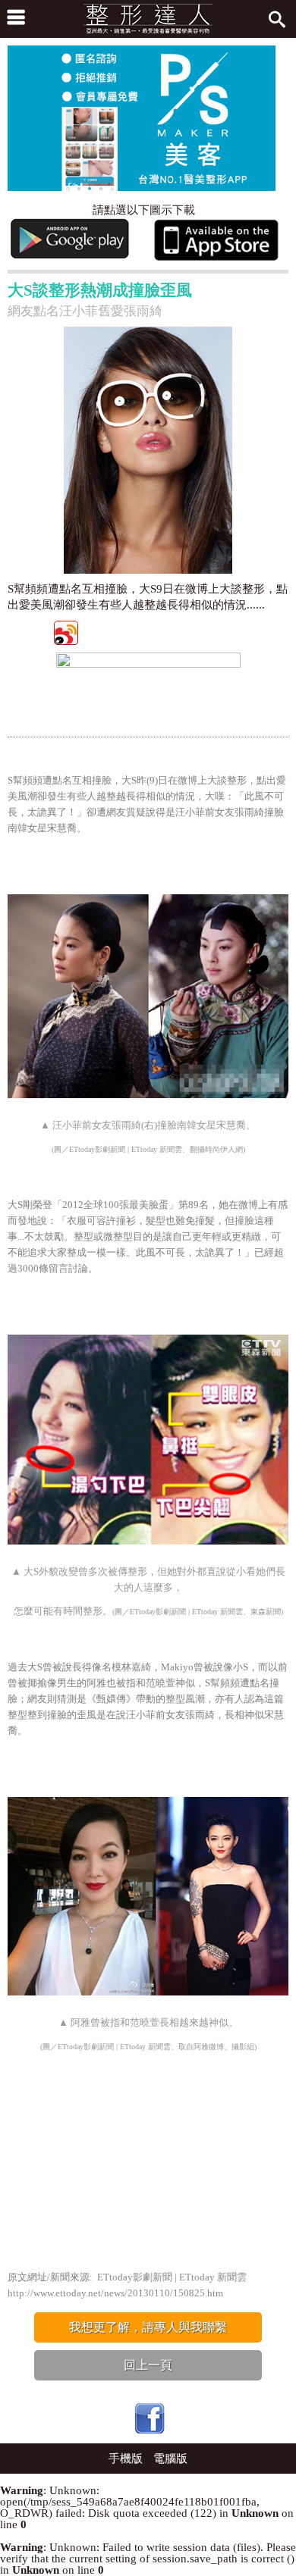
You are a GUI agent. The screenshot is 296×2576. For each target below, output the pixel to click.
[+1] (216, 632)
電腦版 (170, 2459)
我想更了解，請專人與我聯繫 (148, 2327)
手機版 (126, 2459)
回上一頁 (148, 2365)
